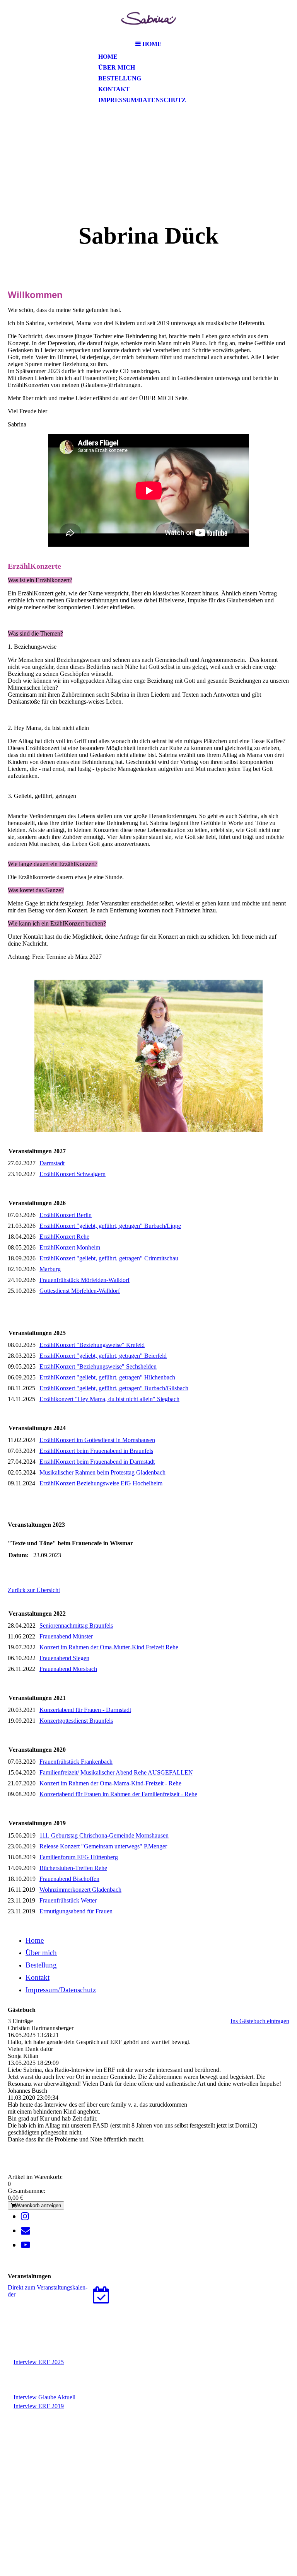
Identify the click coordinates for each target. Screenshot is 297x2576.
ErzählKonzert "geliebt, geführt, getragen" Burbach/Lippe (110, 1226)
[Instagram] (25, 2216)
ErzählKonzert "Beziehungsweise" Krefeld (92, 1345)
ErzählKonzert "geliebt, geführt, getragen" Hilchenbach (107, 1377)
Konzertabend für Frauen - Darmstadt (85, 1710)
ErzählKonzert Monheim (70, 1247)
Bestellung (120, 78)
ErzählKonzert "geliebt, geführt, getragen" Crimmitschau (109, 1258)
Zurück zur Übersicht (34, 1590)
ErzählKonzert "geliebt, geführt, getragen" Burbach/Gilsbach (114, 1388)
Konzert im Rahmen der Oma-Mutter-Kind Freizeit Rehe (109, 1647)
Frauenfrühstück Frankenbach (76, 1762)
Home (108, 57)
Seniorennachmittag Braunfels (76, 1626)
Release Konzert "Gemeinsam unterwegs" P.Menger (103, 1846)
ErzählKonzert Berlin (66, 1215)
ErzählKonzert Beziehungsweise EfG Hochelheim (101, 1483)
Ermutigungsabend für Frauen (76, 1911)
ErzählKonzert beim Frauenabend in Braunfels (96, 1451)
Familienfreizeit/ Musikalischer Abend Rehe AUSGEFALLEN (116, 1772)
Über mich (117, 67)
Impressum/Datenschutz (142, 100)
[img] (148, 18)
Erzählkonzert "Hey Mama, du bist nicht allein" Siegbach (109, 1399)
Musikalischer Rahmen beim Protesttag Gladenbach (102, 1472)
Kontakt (114, 89)
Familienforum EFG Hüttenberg (79, 1857)
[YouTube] (26, 2245)
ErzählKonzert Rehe (64, 1237)
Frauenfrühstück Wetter (68, 1900)
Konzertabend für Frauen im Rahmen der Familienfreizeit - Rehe (118, 1794)
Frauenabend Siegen (64, 1658)
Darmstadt (52, 1163)
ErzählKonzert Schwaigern (73, 1174)
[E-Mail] (26, 2231)
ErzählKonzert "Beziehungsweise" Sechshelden (98, 1366)
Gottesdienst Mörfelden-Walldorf (80, 1291)
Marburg (50, 1269)
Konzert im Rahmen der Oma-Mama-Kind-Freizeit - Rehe (110, 1783)
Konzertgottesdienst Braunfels (76, 1721)
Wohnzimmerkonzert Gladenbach (80, 1890)
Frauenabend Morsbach (68, 1669)
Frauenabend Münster (66, 1636)
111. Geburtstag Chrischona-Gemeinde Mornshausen (104, 1835)
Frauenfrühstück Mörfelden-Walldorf (84, 1280)
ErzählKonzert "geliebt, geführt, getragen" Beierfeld (103, 1356)
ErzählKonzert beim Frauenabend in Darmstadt (97, 1462)
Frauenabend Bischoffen (69, 1879)
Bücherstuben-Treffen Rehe (73, 1868)
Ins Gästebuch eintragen (260, 2021)
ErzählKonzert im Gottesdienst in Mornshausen (97, 1440)
